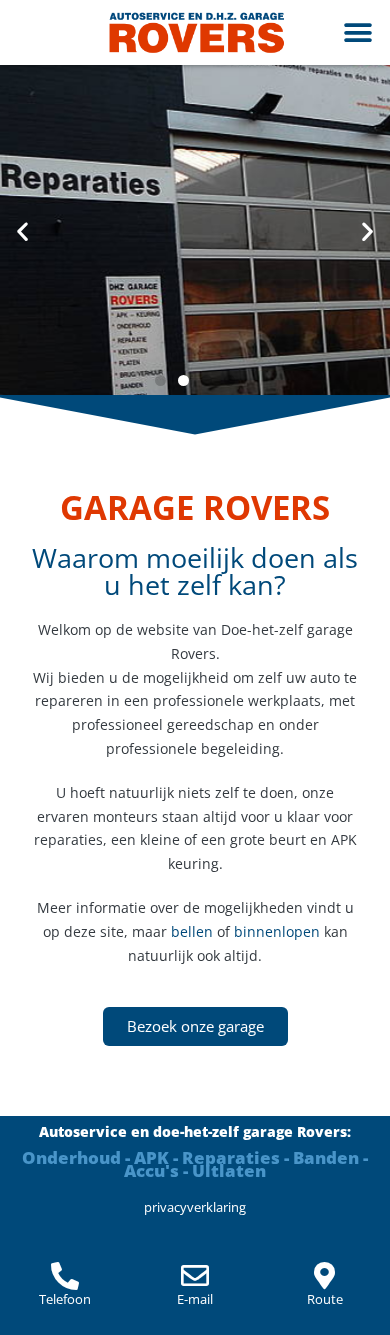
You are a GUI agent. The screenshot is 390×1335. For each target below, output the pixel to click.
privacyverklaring (195, 1207)
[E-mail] (195, 1276)
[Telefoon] (65, 1276)
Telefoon (65, 1299)
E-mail (195, 1299)
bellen (192, 931)
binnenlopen (277, 931)
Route (325, 1299)
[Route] (325, 1276)
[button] (357, 32)
